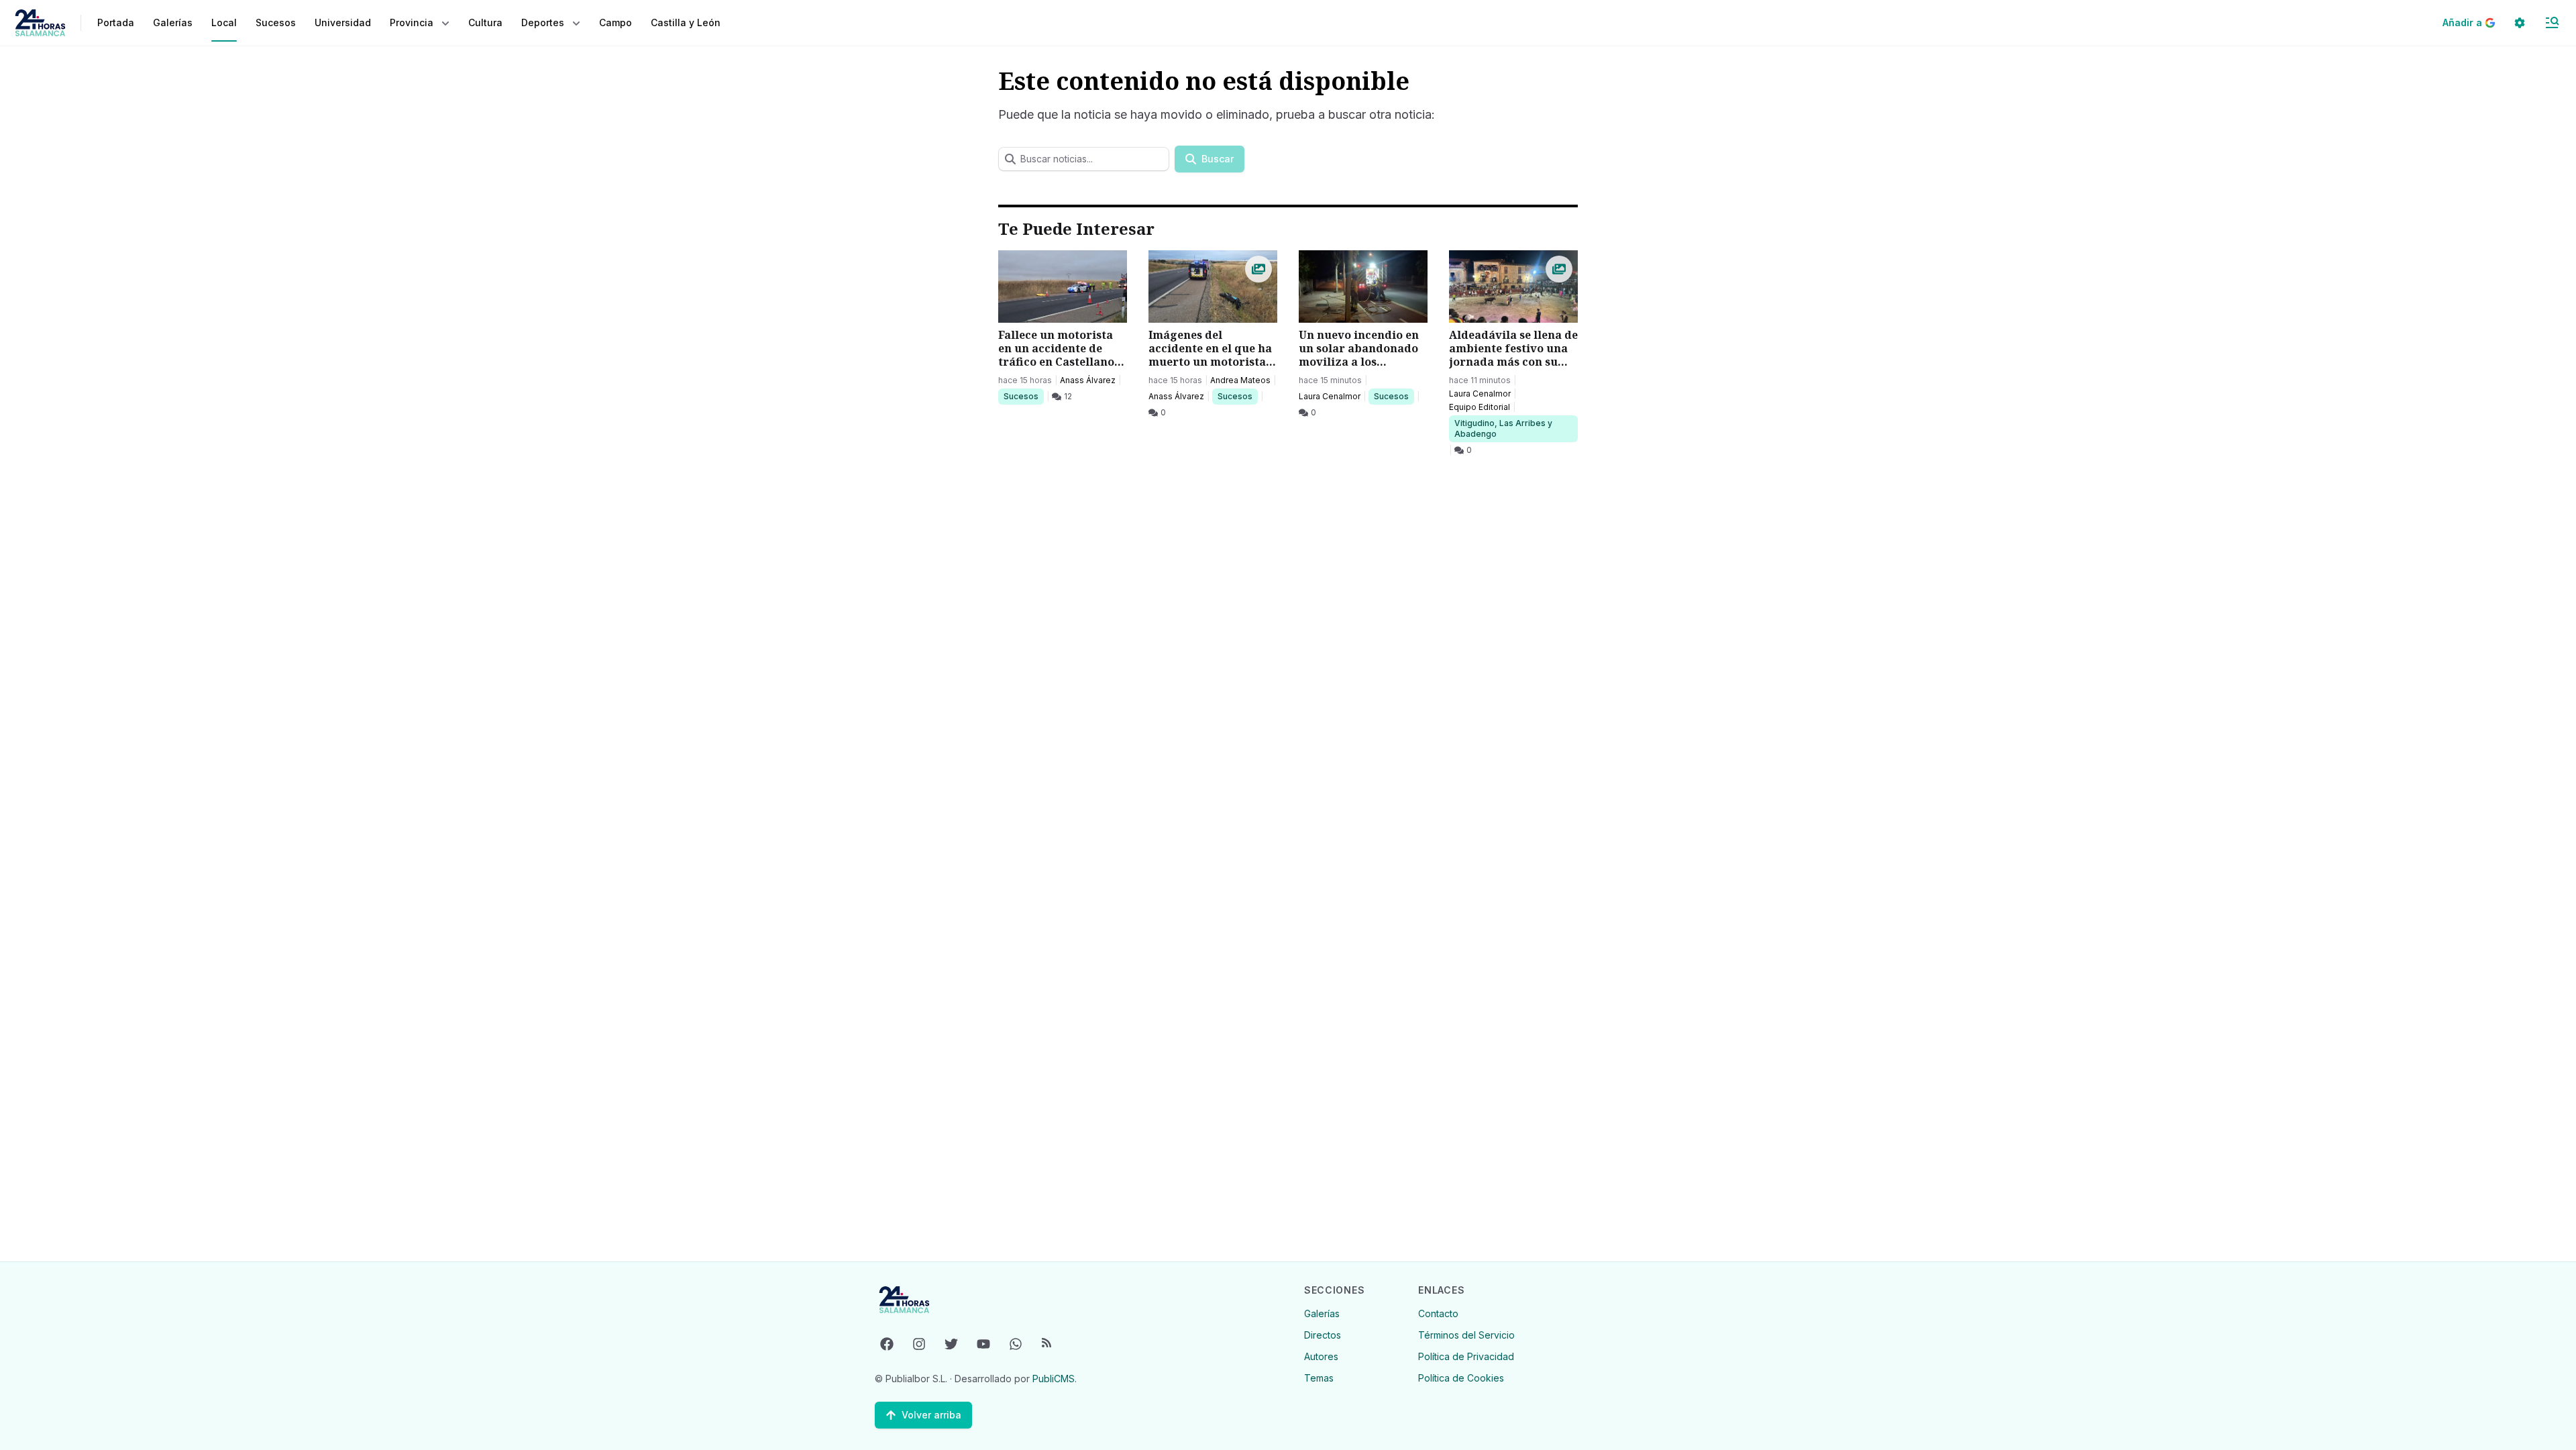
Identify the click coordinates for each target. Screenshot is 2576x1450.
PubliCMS (1054, 1379)
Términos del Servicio (1466, 1335)
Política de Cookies (1461, 1378)
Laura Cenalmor (1330, 396)
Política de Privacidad (1466, 1356)
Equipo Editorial (1480, 407)
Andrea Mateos (1240, 380)
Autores (1321, 1356)
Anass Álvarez (1088, 380)
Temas (1319, 1378)
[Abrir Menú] (2552, 23)
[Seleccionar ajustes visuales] (2520, 23)
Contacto (1438, 1313)
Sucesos (1023, 396)
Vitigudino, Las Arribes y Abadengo (1503, 428)
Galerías (173, 22)
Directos (1323, 1335)
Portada (116, 22)
